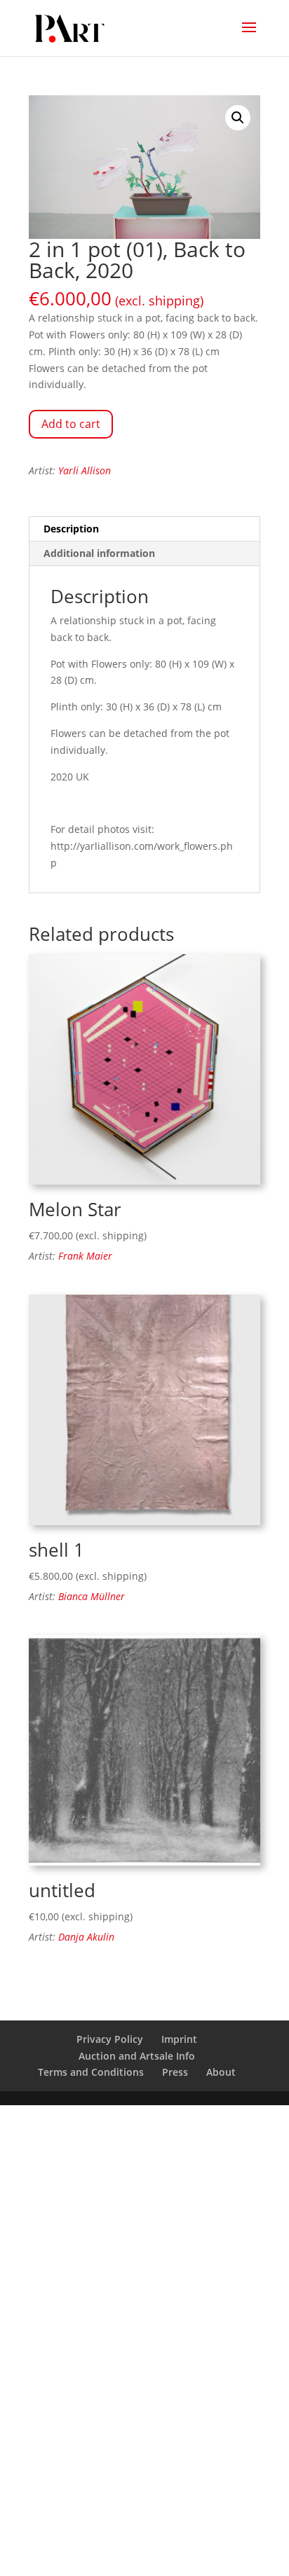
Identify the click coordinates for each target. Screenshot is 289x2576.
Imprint (179, 2039)
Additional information (99, 553)
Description (71, 529)
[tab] (144, 529)
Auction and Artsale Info (137, 2056)
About (221, 2072)
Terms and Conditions (91, 2072)
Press (175, 2072)
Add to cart (71, 424)
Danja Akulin (86, 1937)
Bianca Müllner (92, 1596)
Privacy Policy (110, 2039)
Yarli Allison (85, 470)
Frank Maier (85, 1256)
